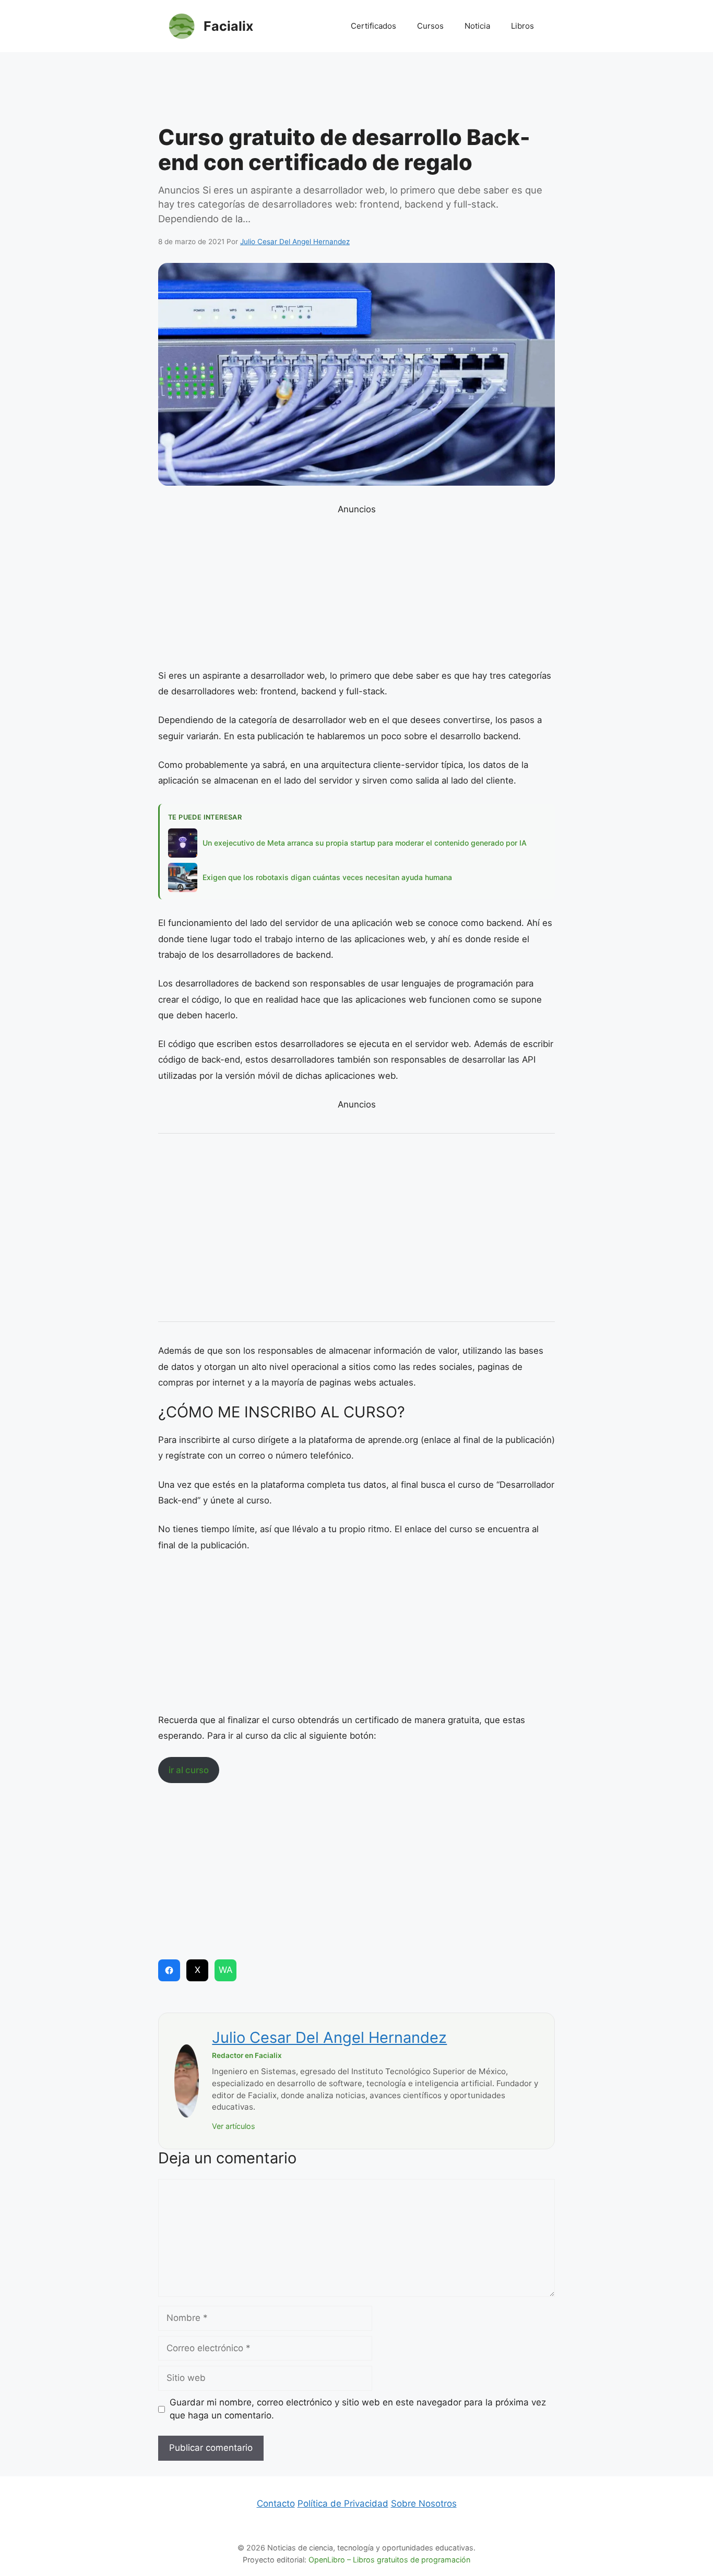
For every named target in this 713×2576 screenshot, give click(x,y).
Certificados (373, 26)
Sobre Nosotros (424, 2503)
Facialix (228, 26)
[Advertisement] (356, 91)
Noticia (477, 26)
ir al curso (189, 1770)
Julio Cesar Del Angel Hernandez (329, 2037)
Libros (522, 26)
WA (226, 1970)
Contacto (276, 2503)
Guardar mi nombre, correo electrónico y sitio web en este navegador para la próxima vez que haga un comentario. (358, 2409)
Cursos (430, 26)
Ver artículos (234, 2126)
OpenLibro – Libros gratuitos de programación (389, 2560)
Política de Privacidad (343, 2503)
